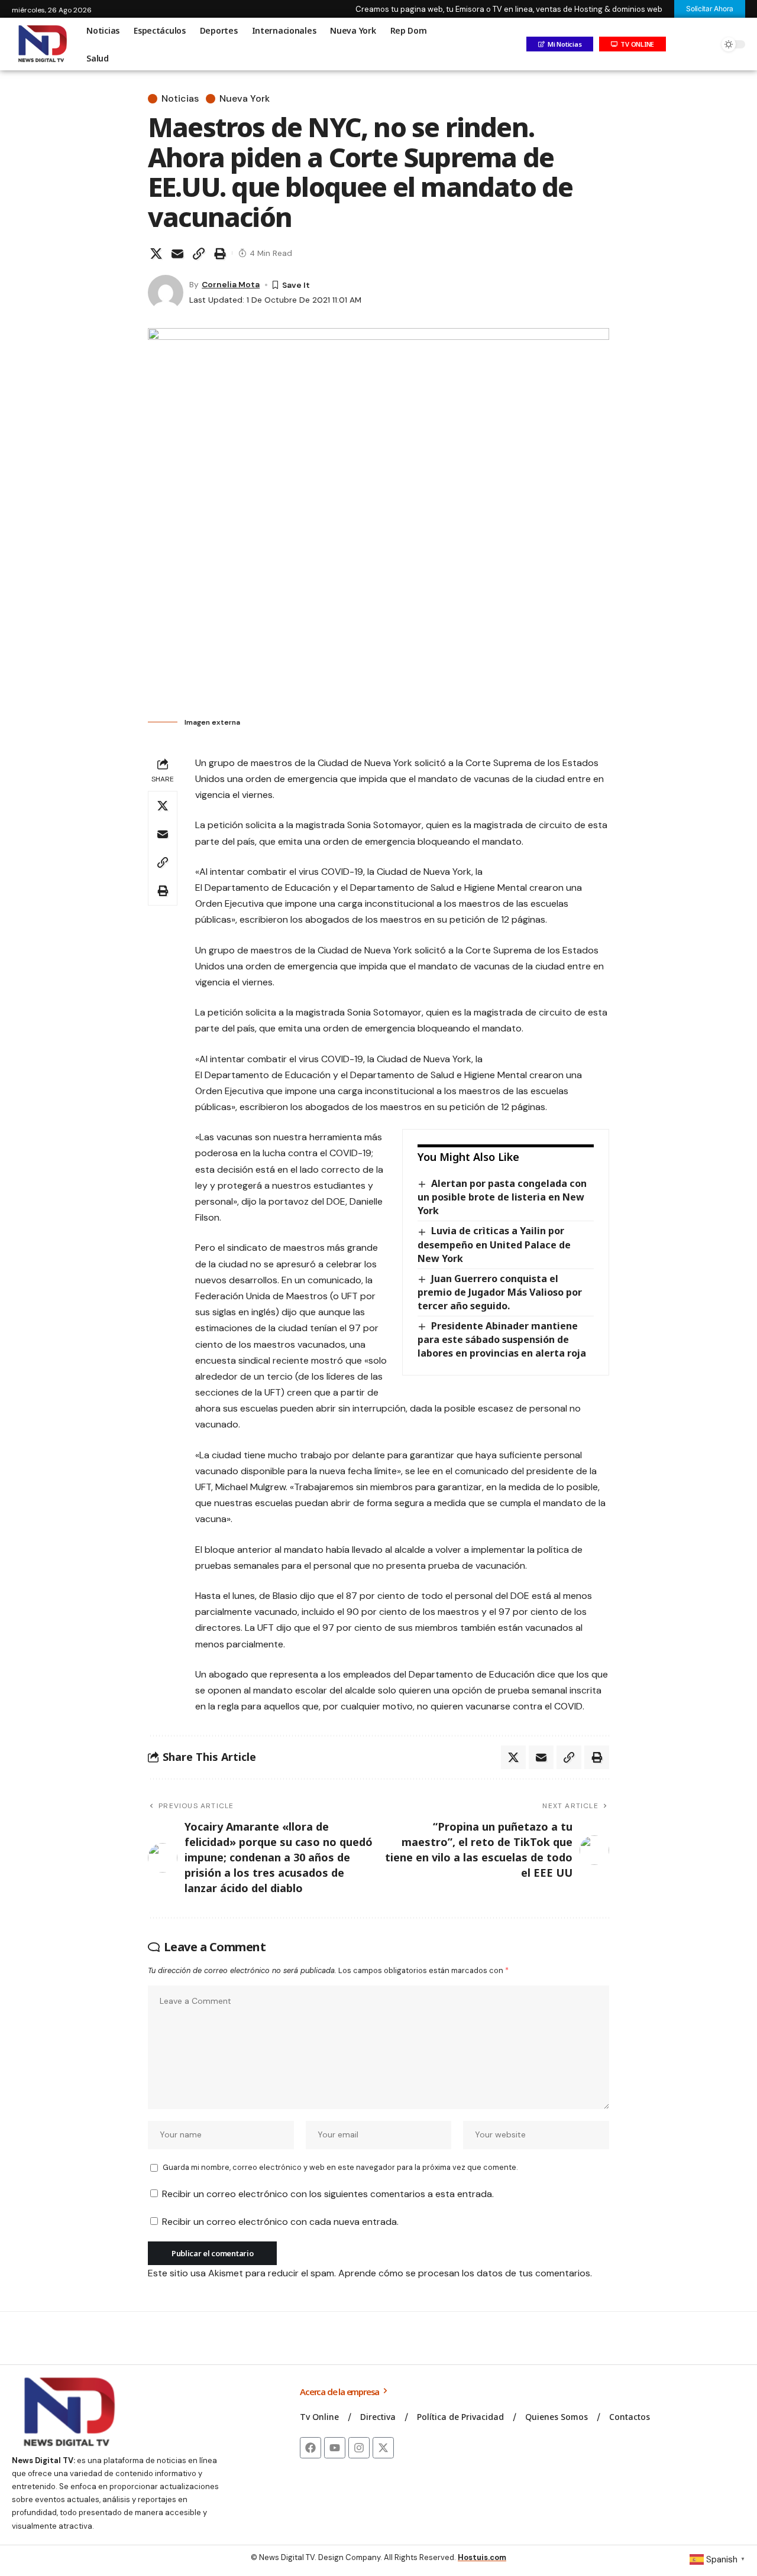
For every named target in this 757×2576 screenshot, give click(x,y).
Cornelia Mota (231, 284)
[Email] (177, 254)
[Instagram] (359, 2448)
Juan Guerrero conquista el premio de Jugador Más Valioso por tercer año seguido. (500, 1292)
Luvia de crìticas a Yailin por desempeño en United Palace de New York (494, 1244)
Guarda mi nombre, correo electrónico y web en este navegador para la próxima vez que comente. (340, 2167)
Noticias (180, 99)
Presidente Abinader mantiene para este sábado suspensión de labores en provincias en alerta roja (502, 1339)
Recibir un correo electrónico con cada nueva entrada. (280, 2222)
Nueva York (245, 99)
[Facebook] (310, 2448)
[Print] (220, 254)
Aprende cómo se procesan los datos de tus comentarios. (465, 2273)
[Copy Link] (199, 254)
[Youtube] (335, 2448)
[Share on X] (156, 254)
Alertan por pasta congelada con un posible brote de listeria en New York (502, 1197)
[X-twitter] (383, 2448)
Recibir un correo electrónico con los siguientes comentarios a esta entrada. (328, 2194)
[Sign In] (682, 44)
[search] (707, 44)
